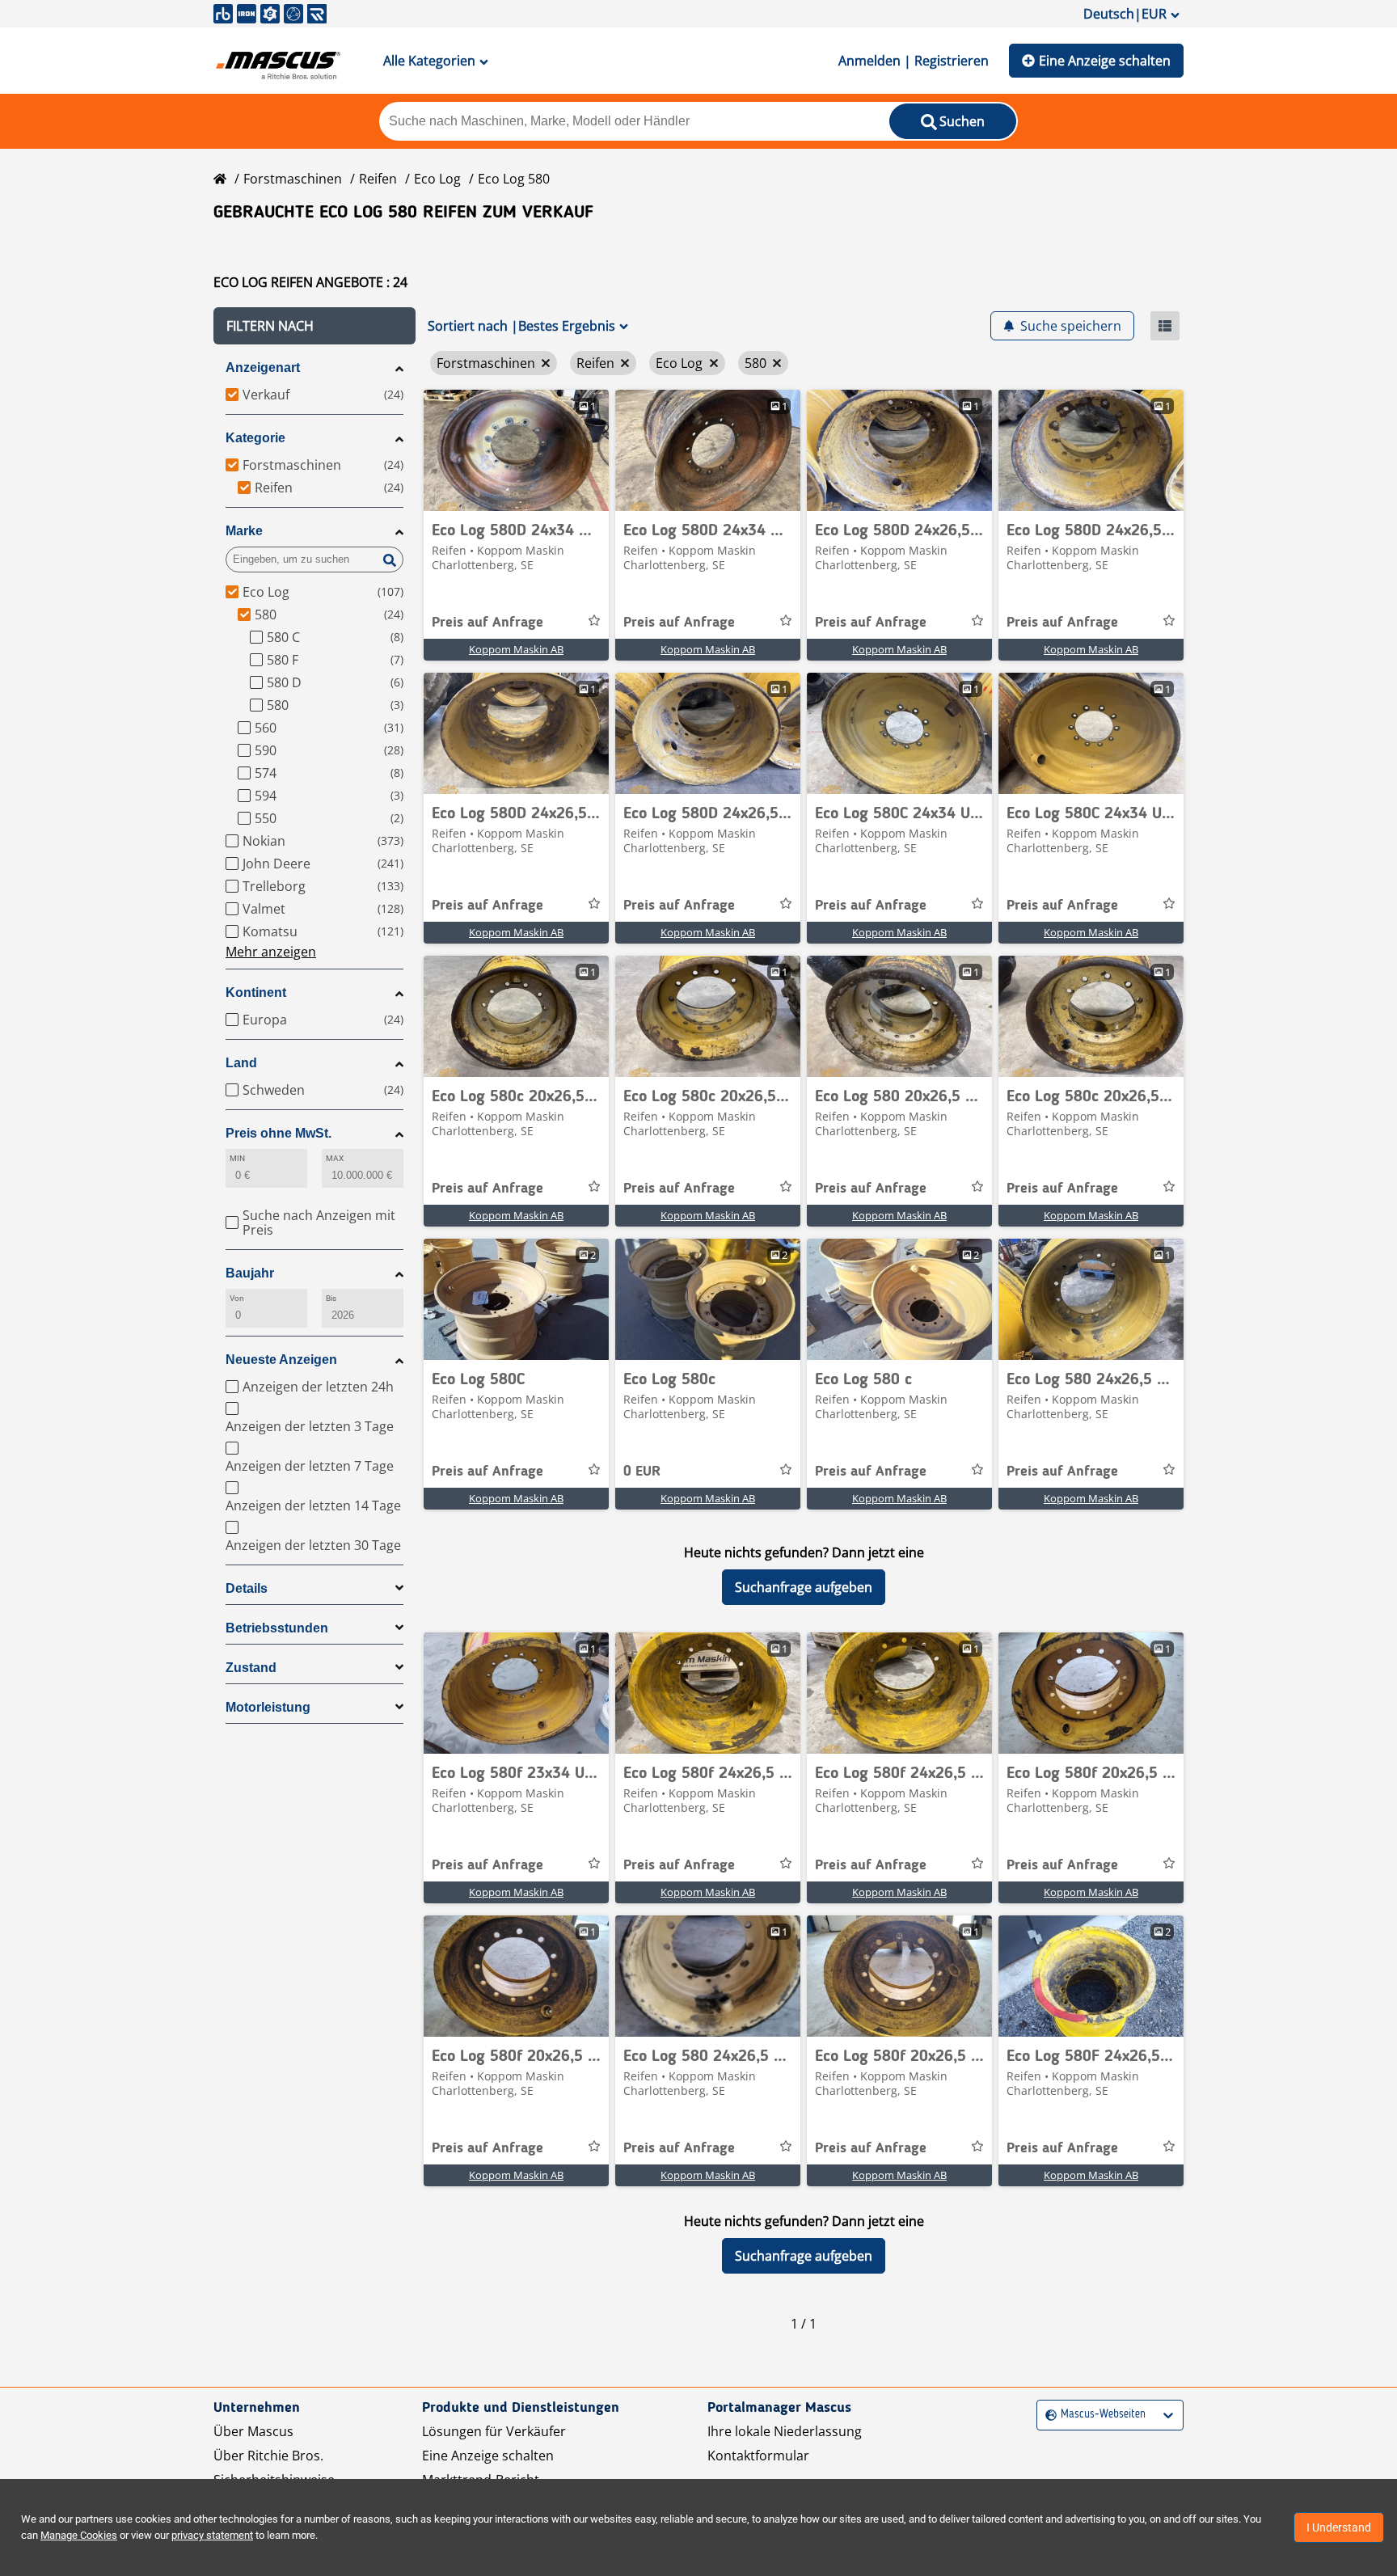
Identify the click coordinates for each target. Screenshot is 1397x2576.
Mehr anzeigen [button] (271, 952)
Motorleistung (268, 1707)
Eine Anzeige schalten (1105, 61)
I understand (1339, 2527)
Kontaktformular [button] (758, 2456)
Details (247, 1588)
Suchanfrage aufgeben (804, 1587)
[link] (516, 450)
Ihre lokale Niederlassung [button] (785, 2431)
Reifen (378, 179)
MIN (237, 1158)
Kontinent (256, 992)
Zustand (251, 1668)
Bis (331, 1298)
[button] (314, 326)
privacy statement (212, 2535)
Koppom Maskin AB (516, 649)
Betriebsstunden (277, 1628)
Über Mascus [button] (253, 2431)
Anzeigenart (263, 367)
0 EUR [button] (642, 1472)
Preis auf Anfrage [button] (487, 623)
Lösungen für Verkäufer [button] (494, 2431)
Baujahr (250, 1273)
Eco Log (437, 179)
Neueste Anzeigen (281, 1360)
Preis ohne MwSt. (279, 1133)
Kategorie (255, 438)
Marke (244, 531)
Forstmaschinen (293, 179)
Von (237, 1298)
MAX (335, 1158)
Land (241, 1063)
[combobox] (1047, 2415)
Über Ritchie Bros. (268, 2456)
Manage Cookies (79, 2535)
